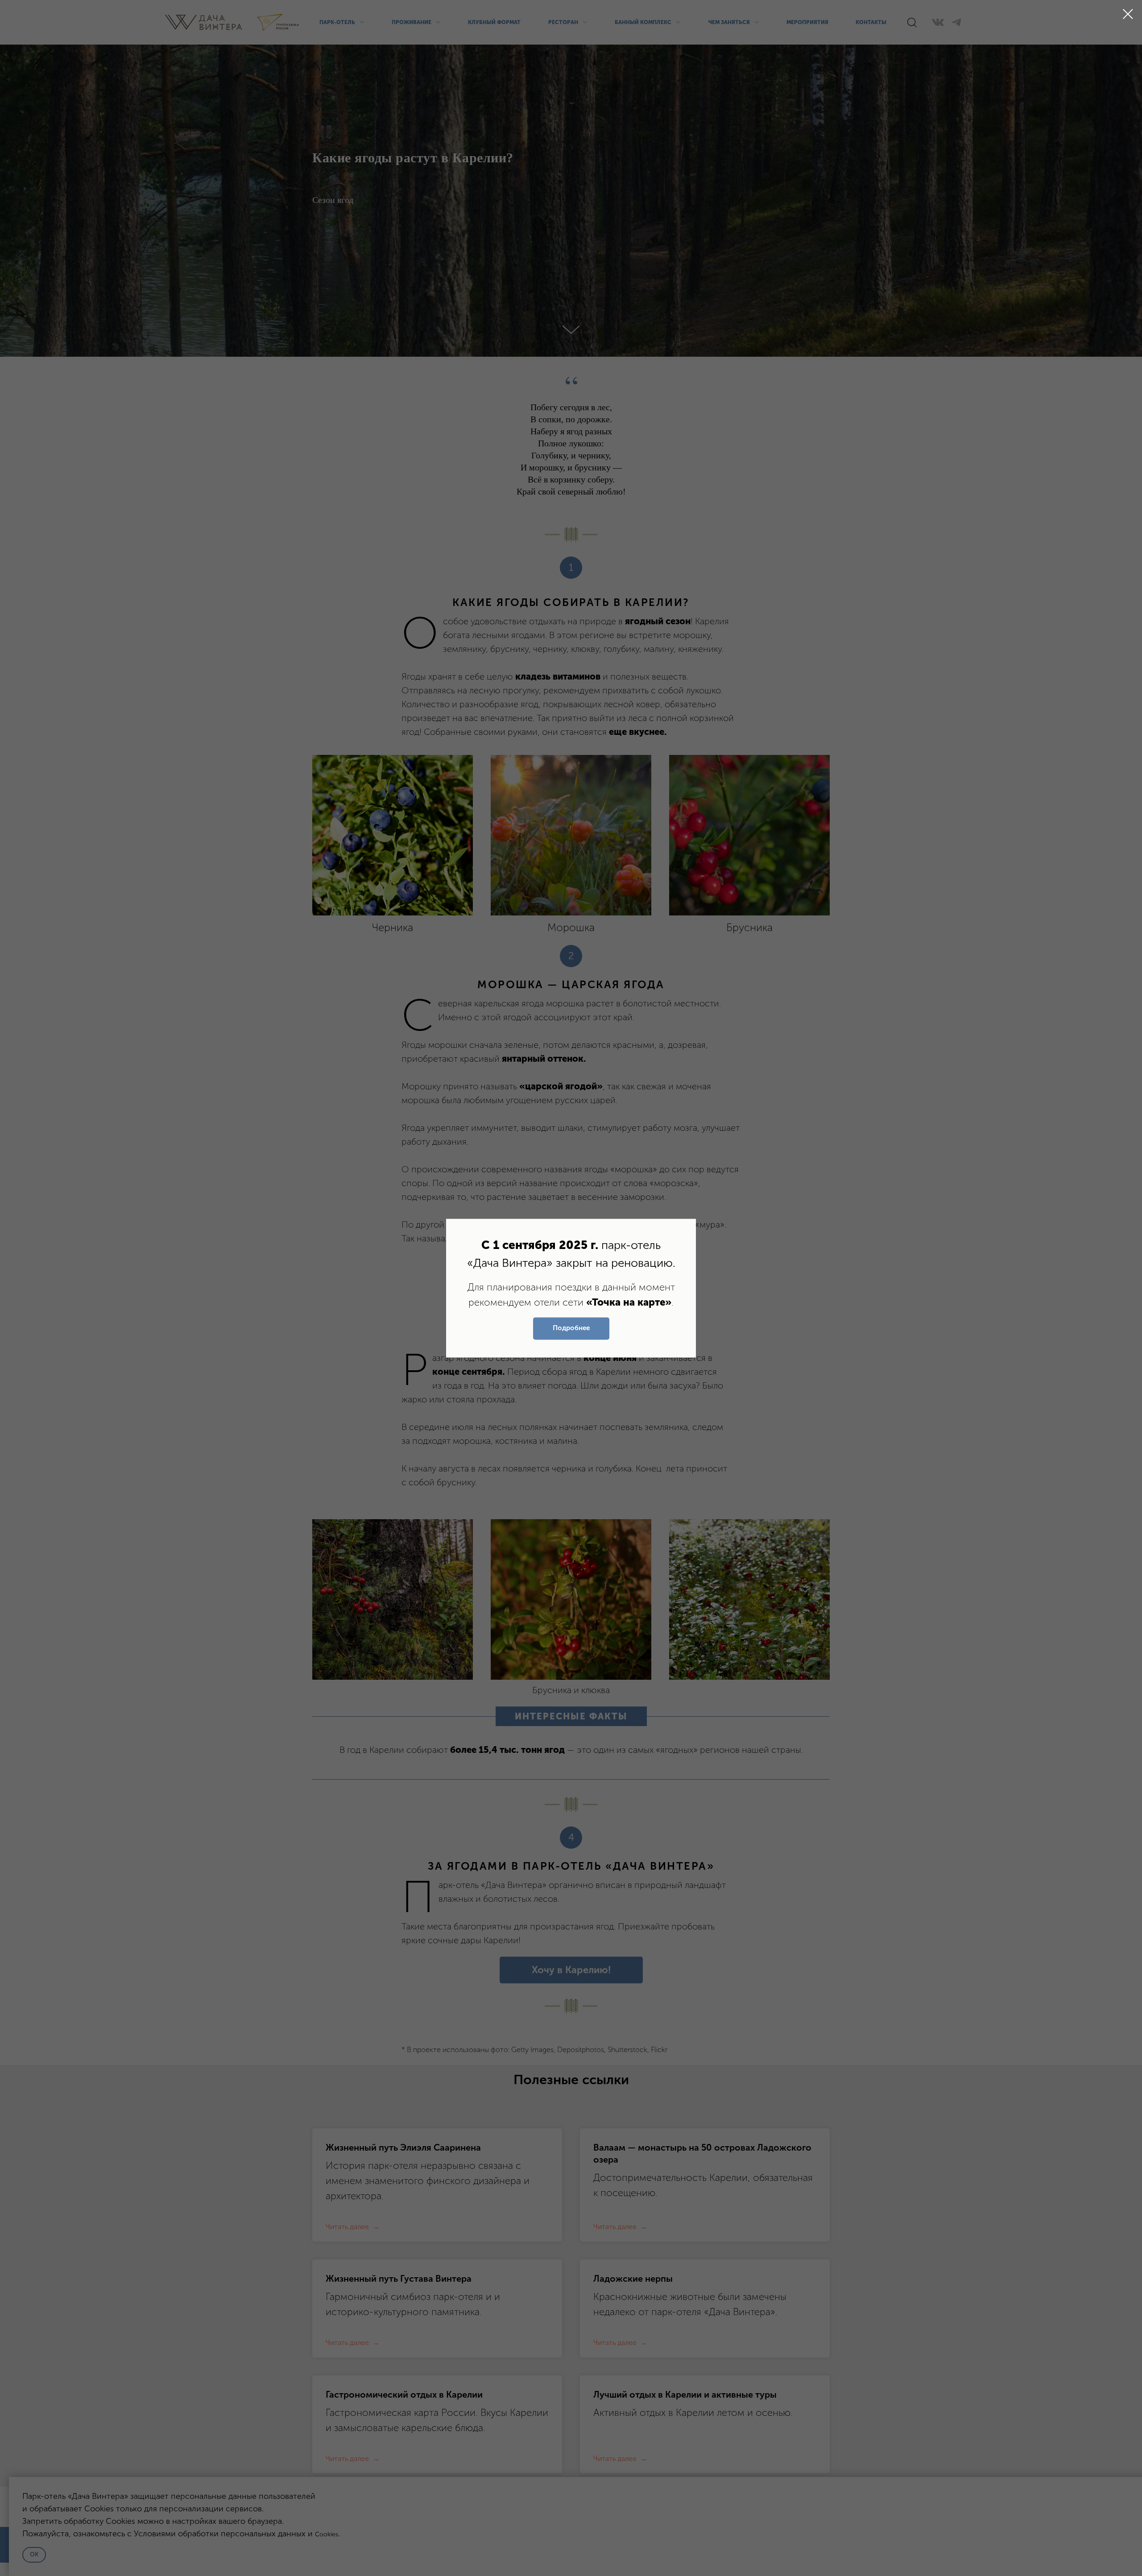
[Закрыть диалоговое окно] (1128, 14)
